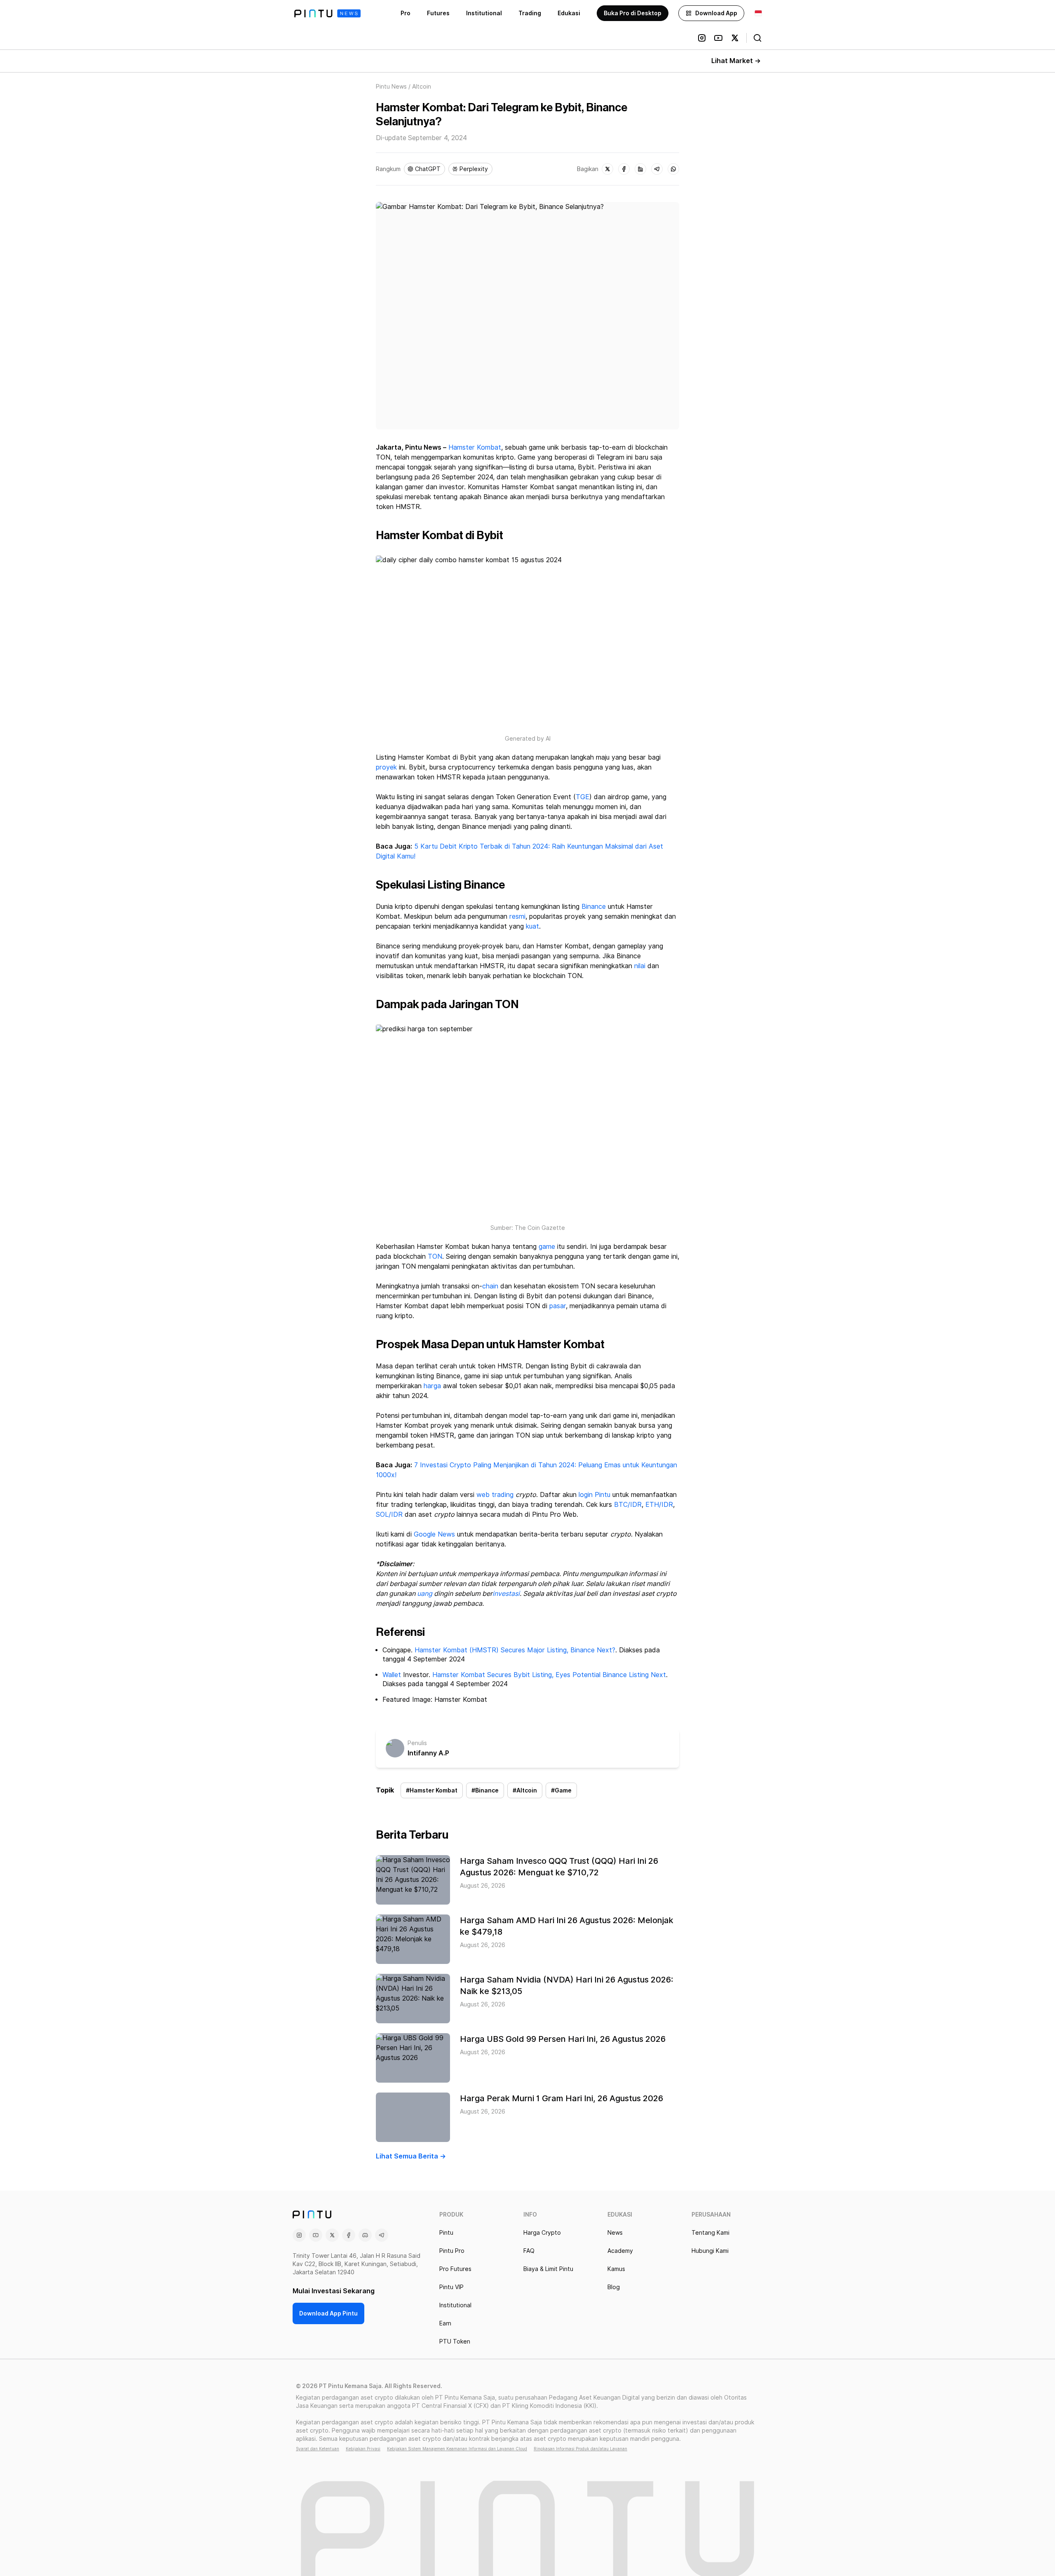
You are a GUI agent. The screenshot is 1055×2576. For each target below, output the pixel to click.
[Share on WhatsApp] (673, 169)
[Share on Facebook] (624, 169)
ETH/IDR (659, 1505)
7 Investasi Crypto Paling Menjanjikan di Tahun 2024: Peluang (508, 1465)
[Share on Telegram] (657, 169)
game (547, 1247)
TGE (583, 797)
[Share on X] (607, 169)
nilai (640, 966)
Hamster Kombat (475, 447)
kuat (532, 926)
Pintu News (391, 87)
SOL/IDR (389, 1514)
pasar (558, 1306)
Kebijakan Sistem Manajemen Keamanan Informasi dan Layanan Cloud (457, 2449)
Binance (594, 907)
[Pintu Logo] (327, 13)
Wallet (392, 1675)
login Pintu (594, 1495)
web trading (496, 1495)
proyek (386, 767)
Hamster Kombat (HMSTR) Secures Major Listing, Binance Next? (515, 1650)
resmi (517, 916)
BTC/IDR (628, 1505)
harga (432, 1386)
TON (435, 1256)
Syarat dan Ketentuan (318, 2449)
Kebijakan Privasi (363, 2449)
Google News (433, 1534)
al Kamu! (403, 856)
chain (490, 1286)
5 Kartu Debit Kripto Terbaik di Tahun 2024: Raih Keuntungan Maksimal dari (531, 846)
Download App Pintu (328, 2313)
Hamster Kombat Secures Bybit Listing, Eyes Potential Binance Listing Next (549, 1675)
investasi (506, 1594)
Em (609, 1465)
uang (425, 1594)
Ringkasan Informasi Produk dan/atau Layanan (580, 2449)
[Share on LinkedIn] (640, 169)
